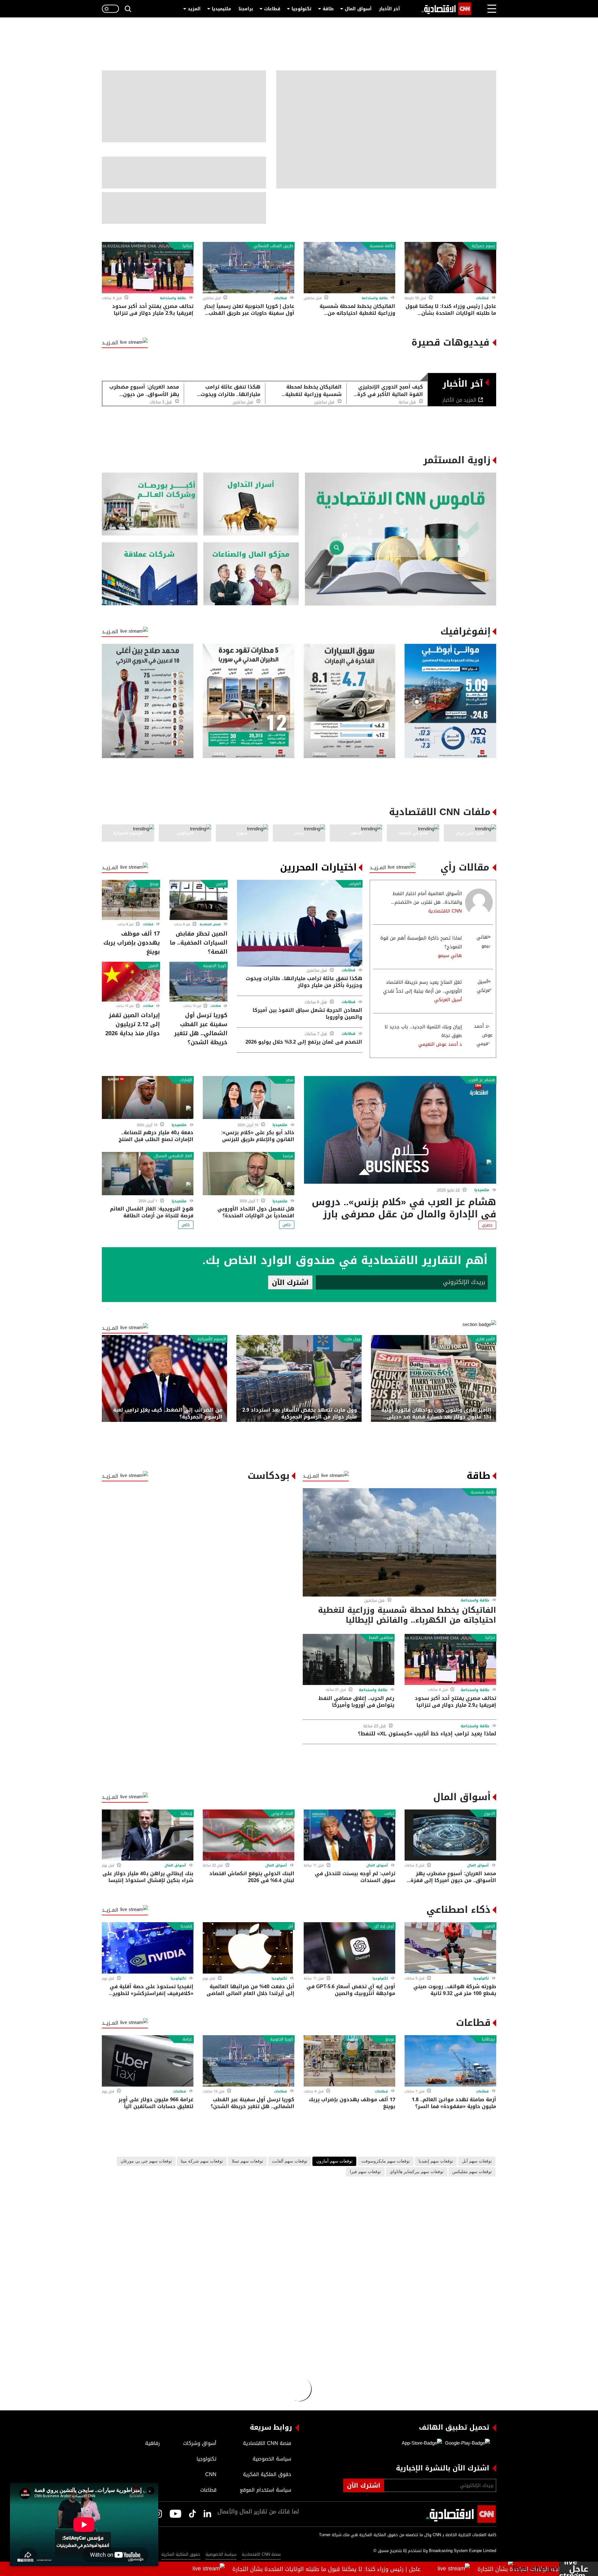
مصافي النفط (381, 1638)
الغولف (355, 884)
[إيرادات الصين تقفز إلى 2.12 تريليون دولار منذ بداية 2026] (131, 982)
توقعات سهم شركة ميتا (202, 2161)
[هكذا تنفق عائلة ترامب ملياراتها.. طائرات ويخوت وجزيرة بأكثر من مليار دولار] (300, 923)
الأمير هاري (485, 1339)
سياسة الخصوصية (221, 2554)
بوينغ (154, 884)
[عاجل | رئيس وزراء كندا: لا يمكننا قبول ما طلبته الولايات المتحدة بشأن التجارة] (450, 268)
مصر (290, 1080)
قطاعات (272, 9)
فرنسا (288, 1156)
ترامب (389, 1814)
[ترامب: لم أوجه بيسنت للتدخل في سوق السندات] (349, 1835)
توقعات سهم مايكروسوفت (386, 2161)
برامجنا (246, 9)
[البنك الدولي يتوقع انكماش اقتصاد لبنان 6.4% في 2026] (249, 1835)
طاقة (328, 9)
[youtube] (176, 2514)
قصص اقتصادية (210, 924)
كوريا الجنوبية (215, 966)
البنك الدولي (282, 1814)
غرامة (187, 2039)
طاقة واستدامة (375, 298)
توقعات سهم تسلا (247, 2161)
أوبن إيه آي (384, 1926)
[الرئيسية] (446, 9)
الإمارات (186, 1080)
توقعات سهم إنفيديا (436, 2161)
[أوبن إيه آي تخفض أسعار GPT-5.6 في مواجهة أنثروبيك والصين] (349, 1948)
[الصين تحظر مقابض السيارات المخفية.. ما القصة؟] (198, 900)
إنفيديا (186, 1926)
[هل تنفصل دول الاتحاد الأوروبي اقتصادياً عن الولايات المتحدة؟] (249, 1174)
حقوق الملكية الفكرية (181, 2554)
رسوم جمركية (483, 246)
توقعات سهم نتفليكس (472, 2172)
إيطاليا (186, 1814)
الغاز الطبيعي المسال (173, 1156)
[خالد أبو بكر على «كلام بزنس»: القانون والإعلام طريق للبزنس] (249, 1098)
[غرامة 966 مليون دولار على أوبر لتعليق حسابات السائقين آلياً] (148, 2061)
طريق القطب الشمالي (273, 246)
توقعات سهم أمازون (334, 2161)
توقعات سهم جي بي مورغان (146, 2161)
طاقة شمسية (382, 246)
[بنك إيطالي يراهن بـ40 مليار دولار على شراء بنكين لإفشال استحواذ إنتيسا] (148, 1835)
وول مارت (352, 1339)
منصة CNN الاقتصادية (261, 2554)
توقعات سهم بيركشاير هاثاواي (417, 2172)
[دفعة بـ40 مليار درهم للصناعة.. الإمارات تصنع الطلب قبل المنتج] (148, 1098)
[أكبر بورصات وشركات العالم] (150, 504)
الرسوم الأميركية (211, 1339)
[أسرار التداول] (251, 504)
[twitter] (207, 2514)
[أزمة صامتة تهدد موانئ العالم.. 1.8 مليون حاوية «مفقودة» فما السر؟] (450, 2061)
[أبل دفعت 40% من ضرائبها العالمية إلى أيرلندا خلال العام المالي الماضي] (249, 1948)
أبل (290, 1926)
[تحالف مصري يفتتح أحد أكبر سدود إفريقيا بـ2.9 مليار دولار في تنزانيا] (148, 268)
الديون (489, 1814)
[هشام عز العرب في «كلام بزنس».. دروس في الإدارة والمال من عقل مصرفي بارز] (400, 1130)
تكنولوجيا (301, 9)
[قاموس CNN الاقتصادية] (401, 539)
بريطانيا (488, 2039)
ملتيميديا (221, 9)
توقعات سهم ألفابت (290, 2161)
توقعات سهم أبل (477, 2161)
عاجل (579, 2569)
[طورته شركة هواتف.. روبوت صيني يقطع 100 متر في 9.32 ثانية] (450, 1948)
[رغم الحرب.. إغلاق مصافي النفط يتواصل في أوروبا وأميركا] (349, 1660)
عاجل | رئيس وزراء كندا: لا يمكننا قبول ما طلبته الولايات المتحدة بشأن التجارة (385, 2569)
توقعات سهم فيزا (365, 2172)
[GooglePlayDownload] (466, 2443)
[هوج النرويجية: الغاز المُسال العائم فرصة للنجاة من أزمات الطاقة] (148, 1174)
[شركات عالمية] (150, 574)
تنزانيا (187, 246)
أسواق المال (358, 9)
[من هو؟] (251, 574)
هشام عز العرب (482, 1080)
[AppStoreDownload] (422, 2443)
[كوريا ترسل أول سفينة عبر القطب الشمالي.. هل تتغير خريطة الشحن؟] (198, 982)
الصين (221, 884)
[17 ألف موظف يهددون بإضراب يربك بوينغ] (131, 900)
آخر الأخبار (389, 9)
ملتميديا (482, 1190)
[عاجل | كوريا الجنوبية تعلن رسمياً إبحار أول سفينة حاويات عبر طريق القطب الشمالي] (249, 268)
